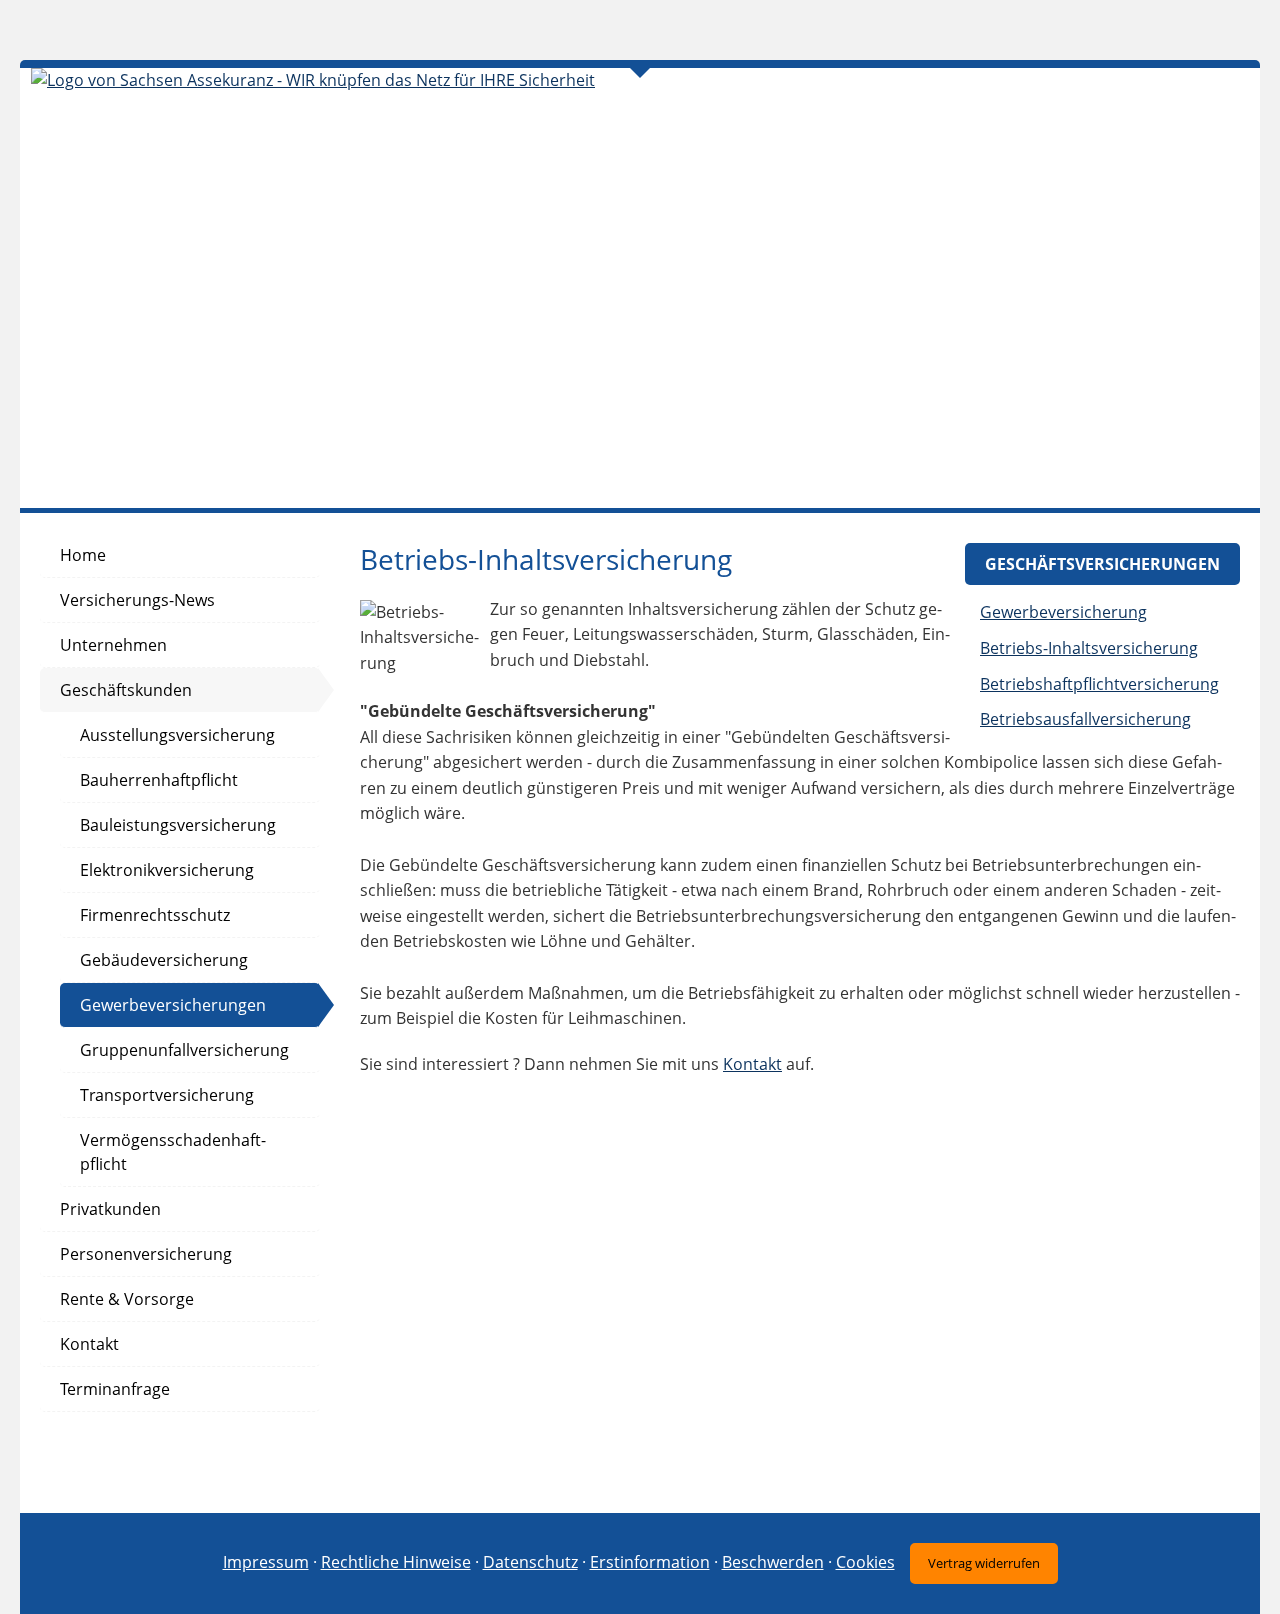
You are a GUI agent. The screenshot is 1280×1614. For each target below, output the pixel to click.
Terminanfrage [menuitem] (115, 1389)
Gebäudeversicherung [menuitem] (164, 960)
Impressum (266, 1562)
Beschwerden (773, 1562)
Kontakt (752, 1064)
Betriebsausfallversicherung (1085, 719)
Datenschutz (530, 1562)
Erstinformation (650, 1562)
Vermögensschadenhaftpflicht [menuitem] (173, 1152)
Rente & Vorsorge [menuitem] (127, 1299)
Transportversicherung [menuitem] (167, 1095)
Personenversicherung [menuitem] (146, 1254)
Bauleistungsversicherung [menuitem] (178, 825)
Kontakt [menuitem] (89, 1344)
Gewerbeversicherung (1063, 612)
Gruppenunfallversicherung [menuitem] (184, 1050)
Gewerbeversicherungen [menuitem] (173, 1005)
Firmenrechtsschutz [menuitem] (155, 915)
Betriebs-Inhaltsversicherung (1089, 648)
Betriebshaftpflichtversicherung (1099, 684)
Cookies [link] (865, 1562)
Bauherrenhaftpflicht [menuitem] (159, 780)
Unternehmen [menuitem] (113, 645)
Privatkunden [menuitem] (110, 1209)
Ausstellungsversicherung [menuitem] (177, 735)
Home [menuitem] (83, 555)
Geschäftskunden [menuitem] (126, 690)
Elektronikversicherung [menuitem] (167, 870)
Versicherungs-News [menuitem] (137, 600)
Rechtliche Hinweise (396, 1562)
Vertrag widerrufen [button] (984, 1563)
